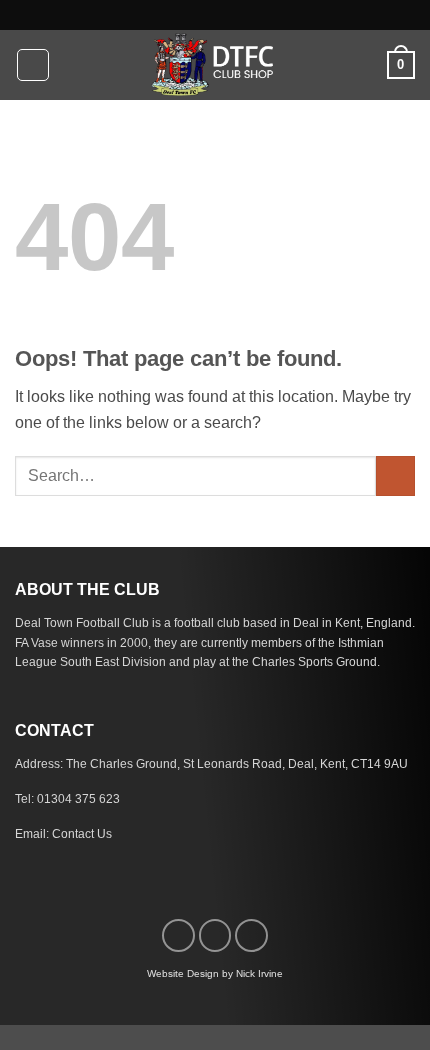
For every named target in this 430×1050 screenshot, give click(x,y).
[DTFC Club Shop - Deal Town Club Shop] (215, 65)
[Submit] (395, 475)
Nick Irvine (259, 973)
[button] (33, 65)
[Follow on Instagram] (215, 935)
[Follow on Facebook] (178, 935)
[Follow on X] (251, 935)
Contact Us (82, 834)
